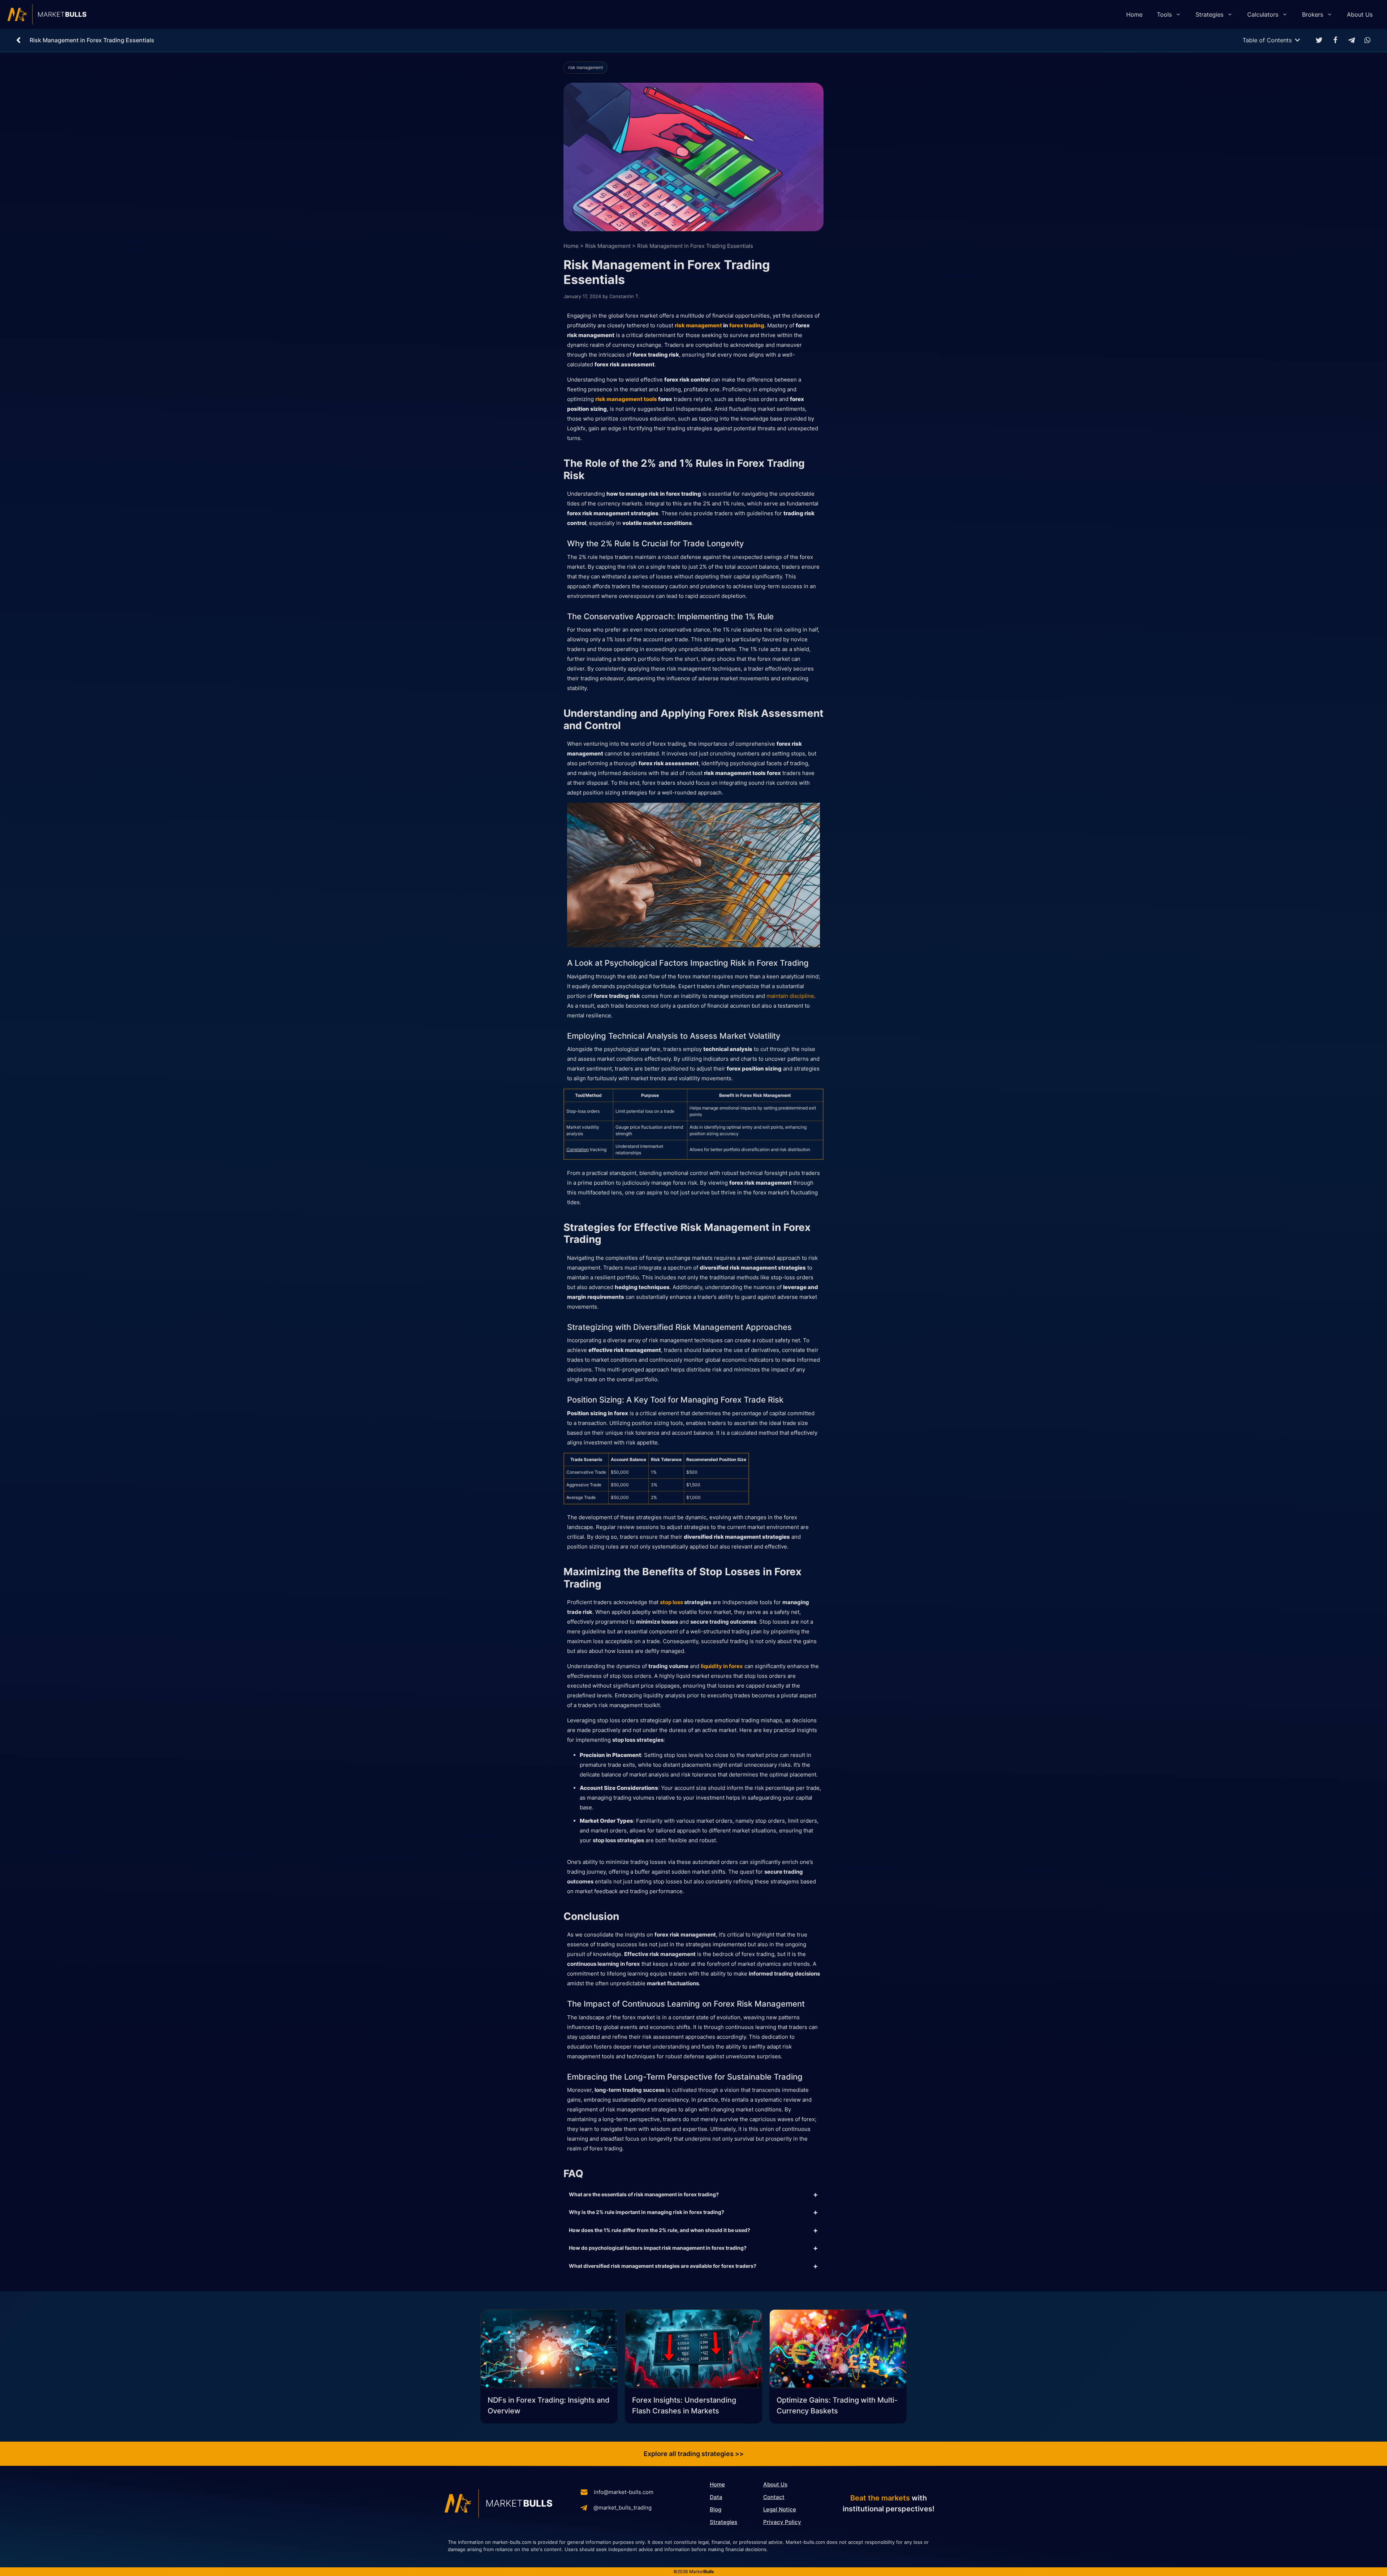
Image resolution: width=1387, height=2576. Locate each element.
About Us (1360, 14)
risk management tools (626, 399)
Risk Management (608, 246)
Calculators (1263, 14)
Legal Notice (780, 2509)
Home (1134, 14)
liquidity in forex (722, 1666)
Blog (716, 2509)
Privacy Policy (782, 2522)
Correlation (578, 1149)
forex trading (747, 325)
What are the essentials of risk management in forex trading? (644, 2194)
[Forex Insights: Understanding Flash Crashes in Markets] (693, 2350)
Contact (774, 2497)
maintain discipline (790, 996)
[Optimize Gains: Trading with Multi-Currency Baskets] (838, 2350)
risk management (586, 67)
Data (716, 2497)
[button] (1319, 40)
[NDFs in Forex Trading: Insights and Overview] (549, 2350)
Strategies (1209, 14)
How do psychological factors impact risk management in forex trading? (658, 2248)
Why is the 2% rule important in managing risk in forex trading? (647, 2212)
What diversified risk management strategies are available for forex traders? (663, 2266)
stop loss (671, 1602)
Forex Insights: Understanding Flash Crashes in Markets (684, 2405)
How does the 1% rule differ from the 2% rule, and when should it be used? (660, 2230)
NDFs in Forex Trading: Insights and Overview (549, 2405)
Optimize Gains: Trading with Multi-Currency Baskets (837, 2405)
